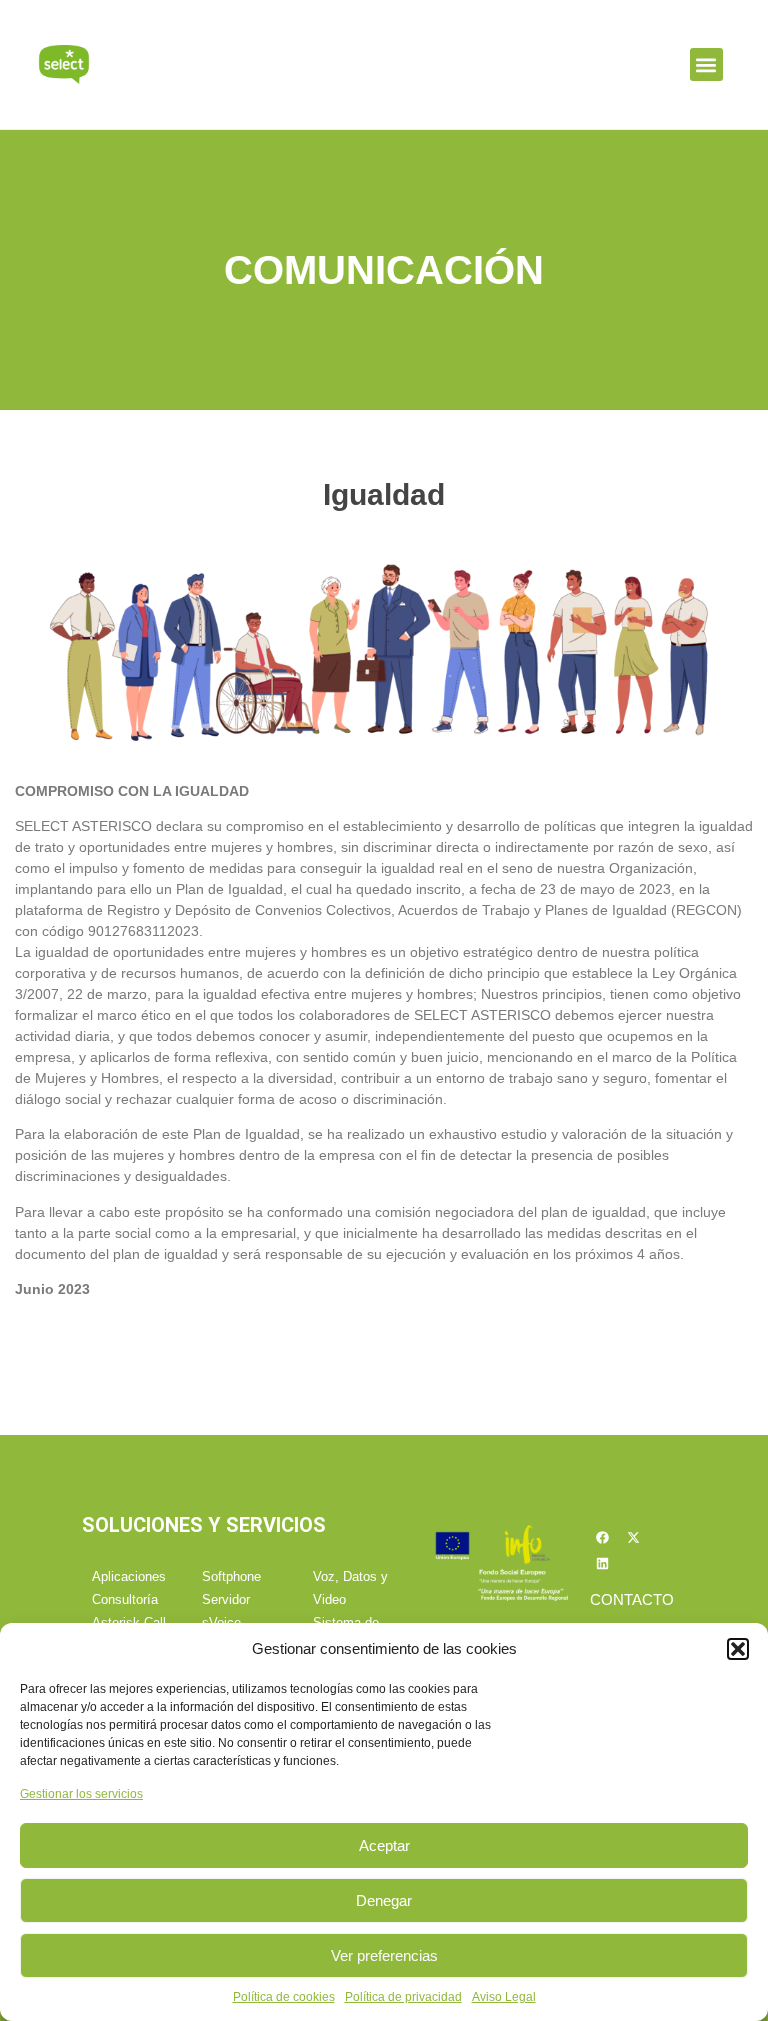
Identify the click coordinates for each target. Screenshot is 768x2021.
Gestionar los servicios (81, 1794)
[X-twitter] (634, 1538)
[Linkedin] (603, 1564)
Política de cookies (284, 1997)
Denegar (384, 1900)
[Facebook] (603, 1538)
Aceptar (384, 1845)
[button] (738, 1649)
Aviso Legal (504, 1997)
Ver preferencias (384, 1955)
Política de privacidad (403, 1997)
